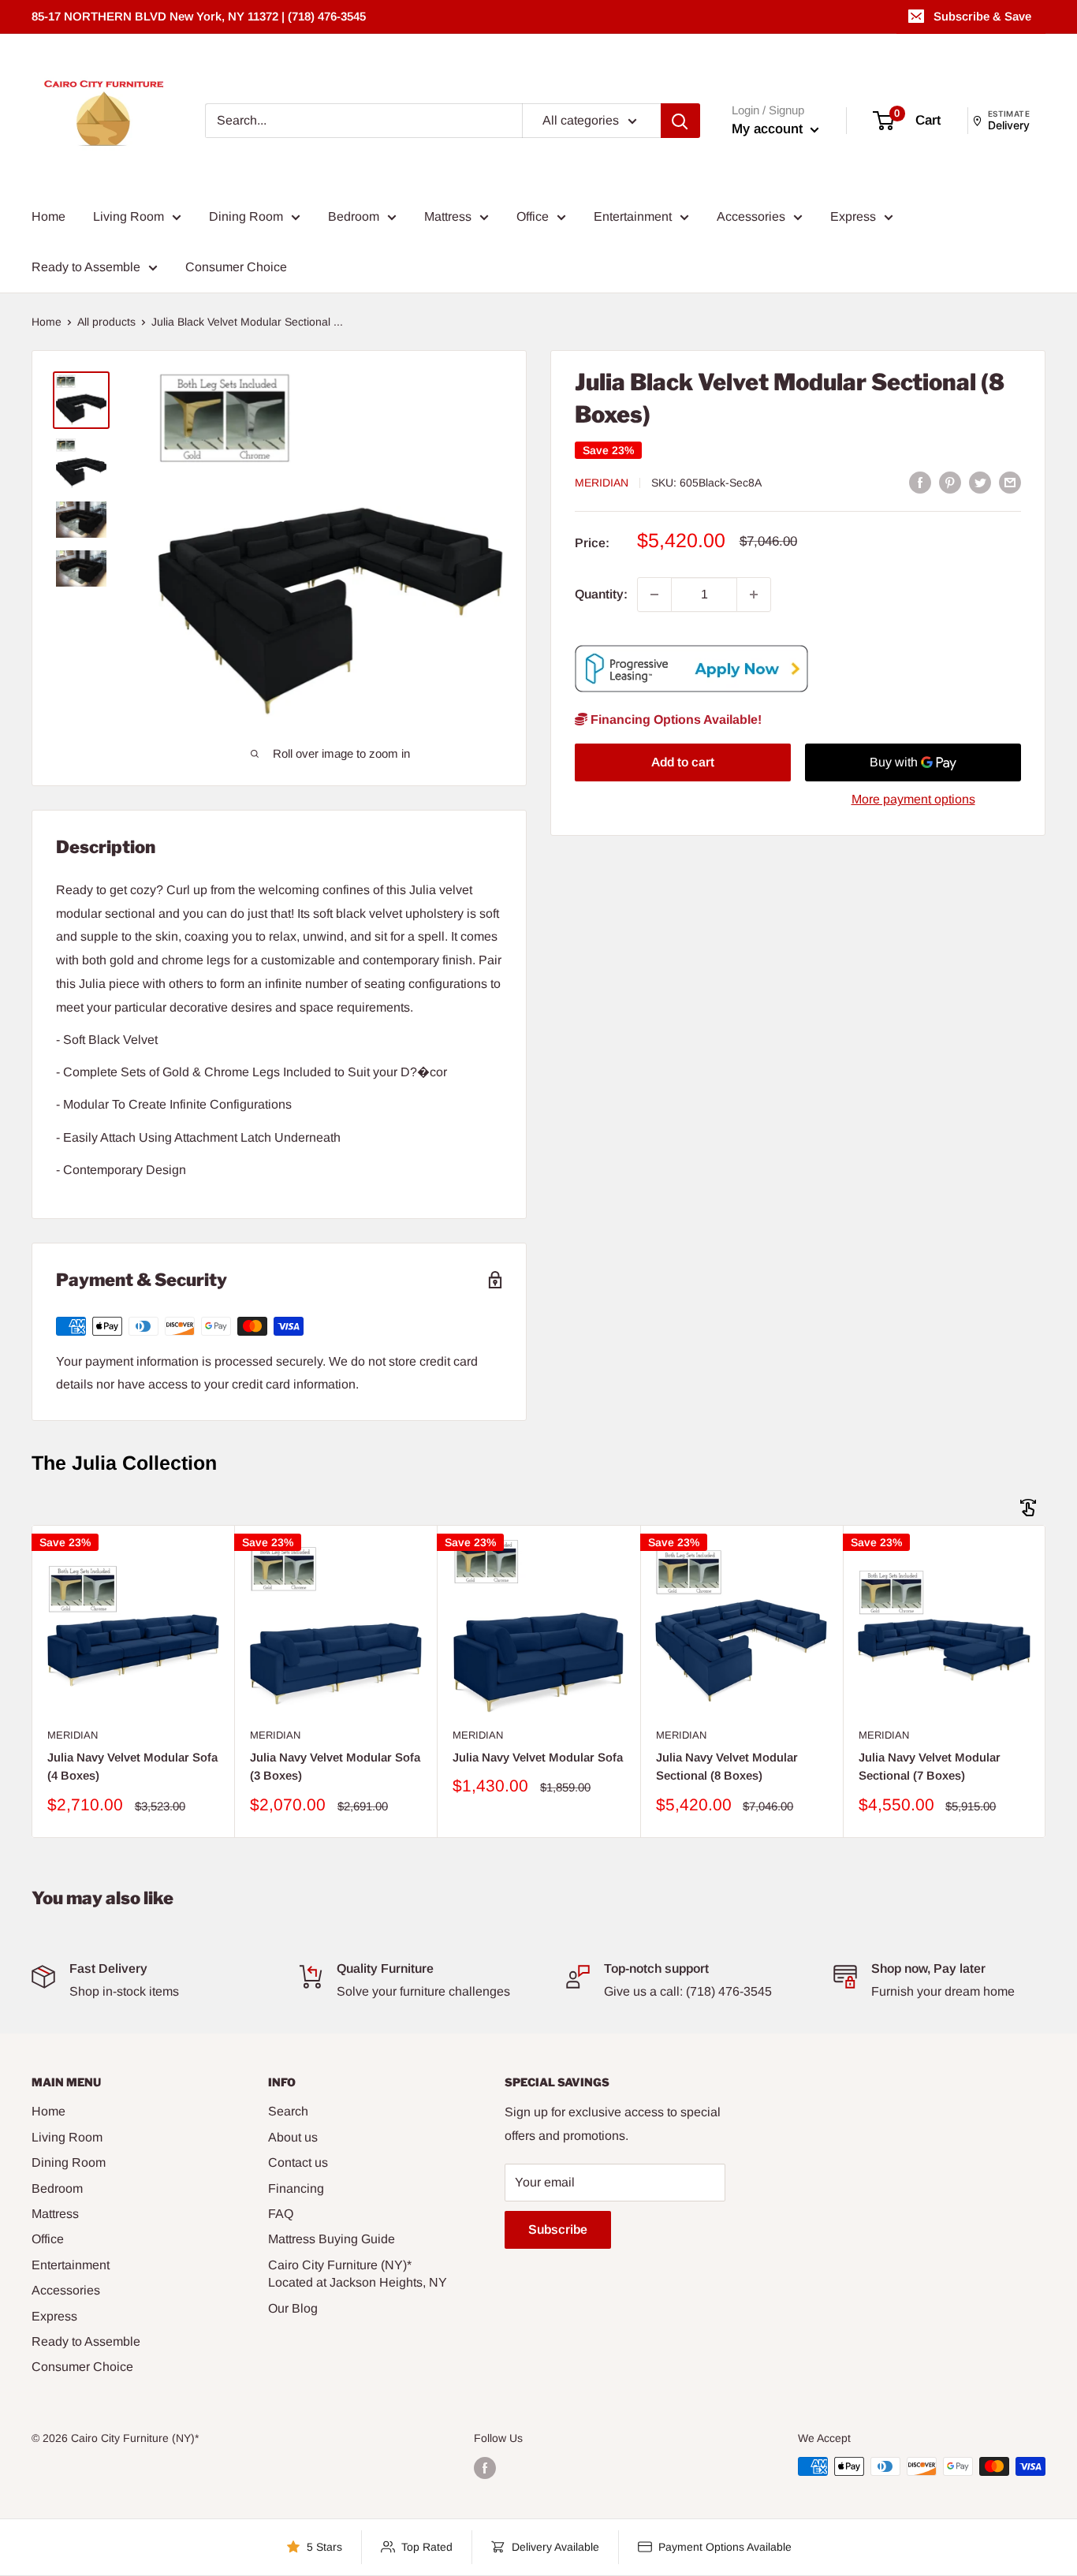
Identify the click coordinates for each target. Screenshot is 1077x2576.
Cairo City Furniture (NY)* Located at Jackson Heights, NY (358, 2274)
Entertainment (633, 216)
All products (106, 322)
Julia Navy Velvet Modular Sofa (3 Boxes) (335, 1766)
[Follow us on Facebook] (485, 2468)
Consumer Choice (236, 267)
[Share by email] (1010, 482)
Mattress (448, 216)
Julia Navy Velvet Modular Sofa (538, 1757)
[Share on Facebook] (920, 482)
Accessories (751, 216)
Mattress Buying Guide (332, 2239)
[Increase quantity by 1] (754, 595)
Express (853, 216)
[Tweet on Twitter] (980, 482)
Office (533, 216)
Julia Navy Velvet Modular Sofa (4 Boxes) (132, 1766)
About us (293, 2137)
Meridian (602, 483)
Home (48, 216)
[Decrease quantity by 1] (654, 595)
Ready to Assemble (86, 267)
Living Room (129, 216)
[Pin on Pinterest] (950, 482)
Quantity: (601, 594)
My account (769, 129)
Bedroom (354, 216)
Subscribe (558, 2229)
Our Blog (293, 2308)
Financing (296, 2188)
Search (288, 2111)
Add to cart (683, 763)
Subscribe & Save (982, 16)
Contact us (298, 2162)
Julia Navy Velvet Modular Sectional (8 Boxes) (727, 1766)
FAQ (281, 2214)
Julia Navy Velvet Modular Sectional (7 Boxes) (930, 1766)
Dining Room (246, 216)
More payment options (913, 800)
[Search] (680, 121)
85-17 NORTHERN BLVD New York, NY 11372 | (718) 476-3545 (199, 16)
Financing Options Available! (675, 719)
